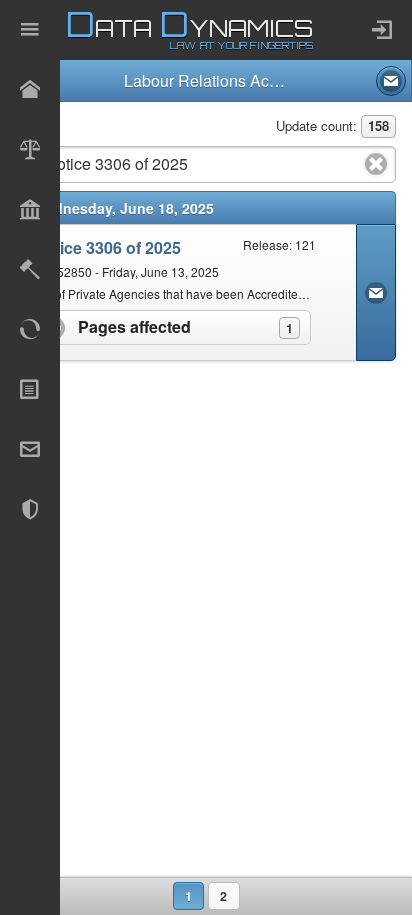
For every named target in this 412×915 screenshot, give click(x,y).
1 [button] (188, 896)
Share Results (391, 81)
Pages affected (192, 326)
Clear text (376, 164)
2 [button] (223, 896)
